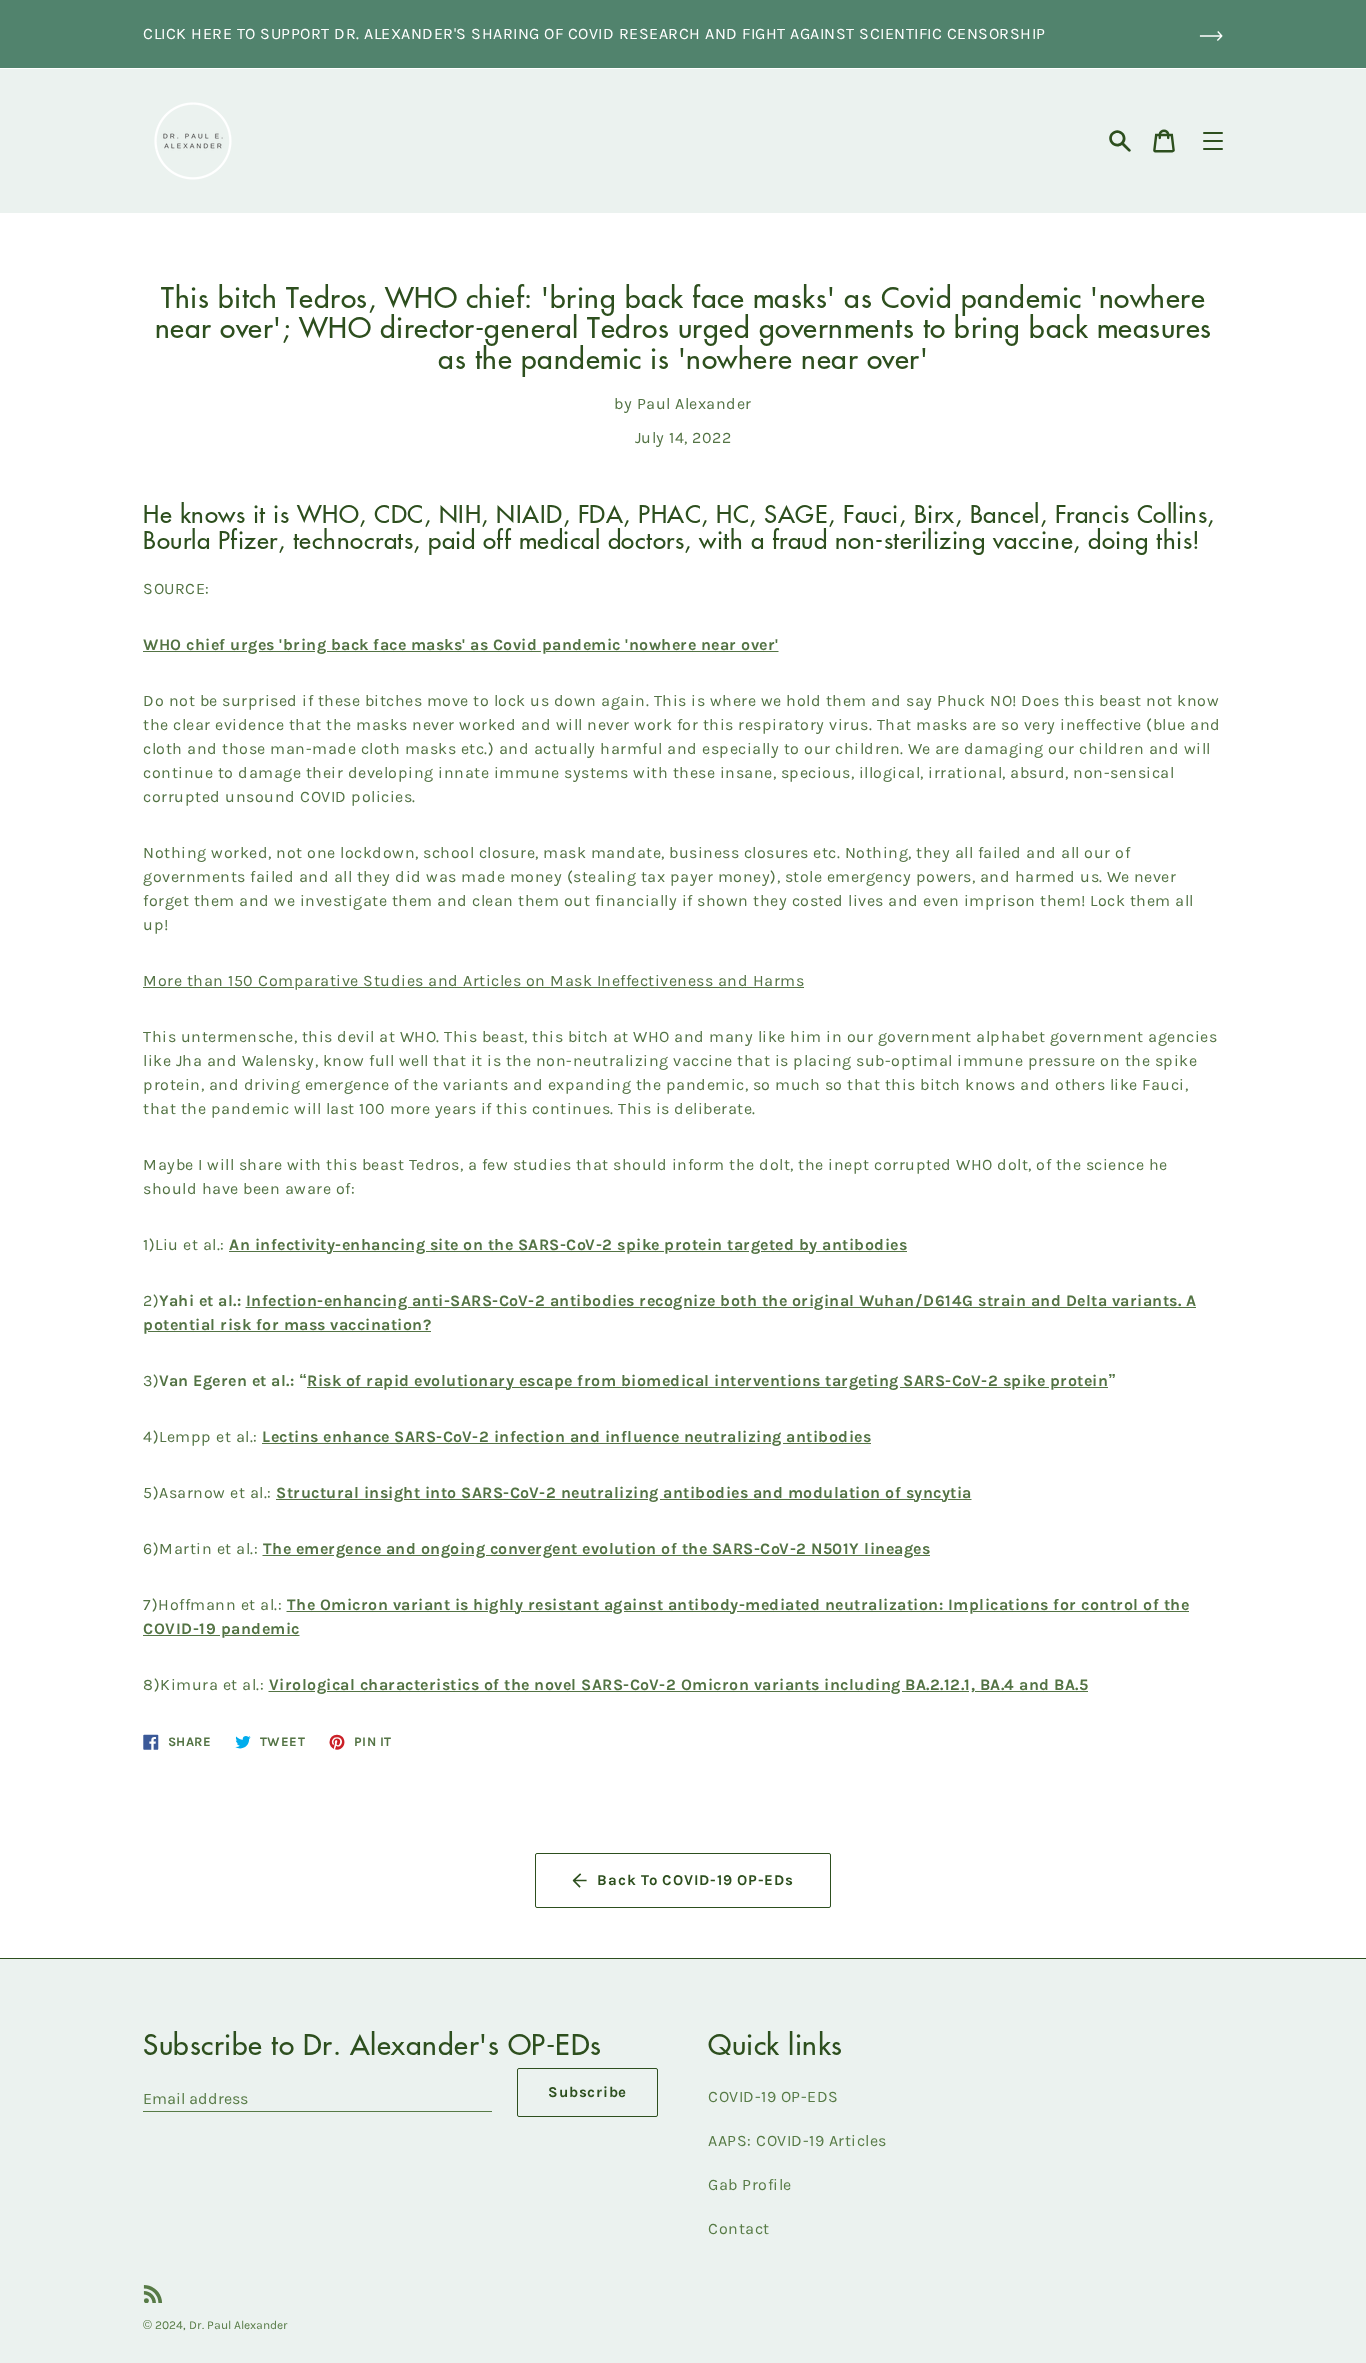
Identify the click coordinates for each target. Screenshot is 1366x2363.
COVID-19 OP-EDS (773, 2096)
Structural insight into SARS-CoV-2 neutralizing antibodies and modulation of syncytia (624, 1492)
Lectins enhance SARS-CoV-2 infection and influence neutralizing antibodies (566, 1436)
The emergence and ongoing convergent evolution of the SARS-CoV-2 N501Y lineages (597, 1548)
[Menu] (1213, 141)
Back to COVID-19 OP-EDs (695, 1880)
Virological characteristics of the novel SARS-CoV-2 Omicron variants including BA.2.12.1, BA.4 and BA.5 (679, 1684)
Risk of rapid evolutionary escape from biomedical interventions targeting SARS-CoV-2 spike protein (707, 1380)
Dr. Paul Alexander (238, 2325)
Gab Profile (750, 2184)
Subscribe (587, 2092)
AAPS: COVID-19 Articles (797, 2140)
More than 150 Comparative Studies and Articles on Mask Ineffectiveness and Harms (473, 980)
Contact (739, 2228)
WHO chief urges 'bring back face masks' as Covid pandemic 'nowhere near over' (461, 644)
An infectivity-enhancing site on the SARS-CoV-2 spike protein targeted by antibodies (568, 1244)
